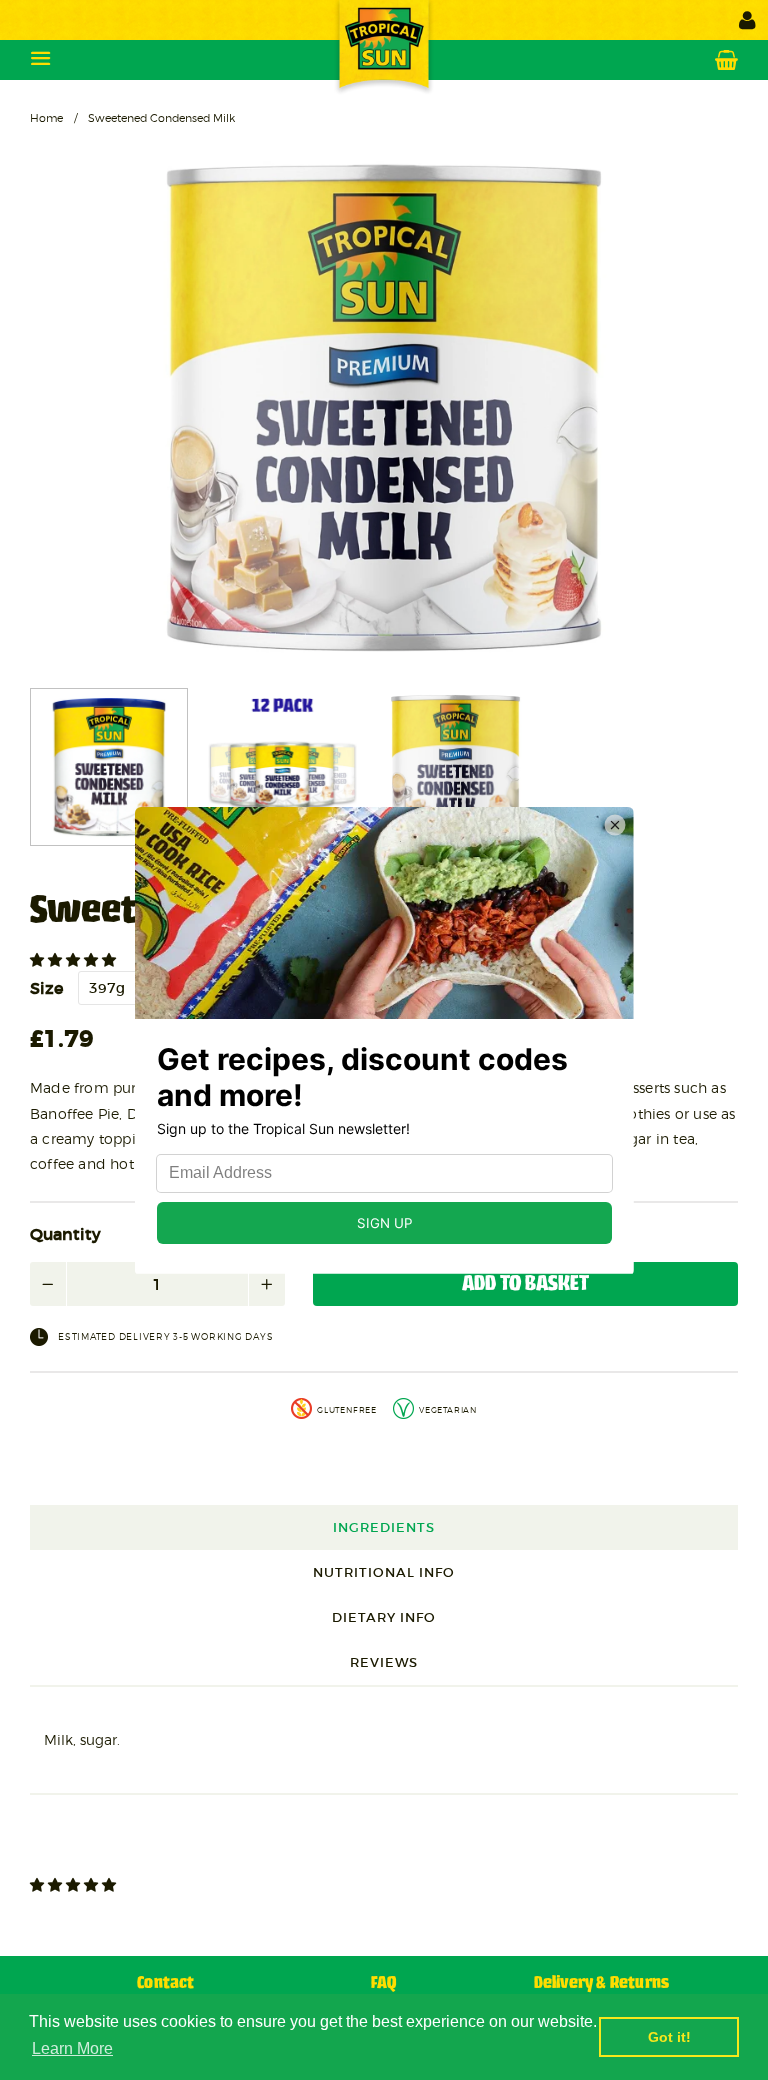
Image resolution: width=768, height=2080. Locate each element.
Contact (165, 1983)
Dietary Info (384, 1617)
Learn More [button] (72, 2048)
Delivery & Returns (602, 1983)
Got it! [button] (669, 2037)
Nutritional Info (384, 1572)
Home (46, 118)
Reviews (384, 1662)
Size (46, 988)
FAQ (384, 1983)
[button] (75, 960)
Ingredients (384, 1527)
